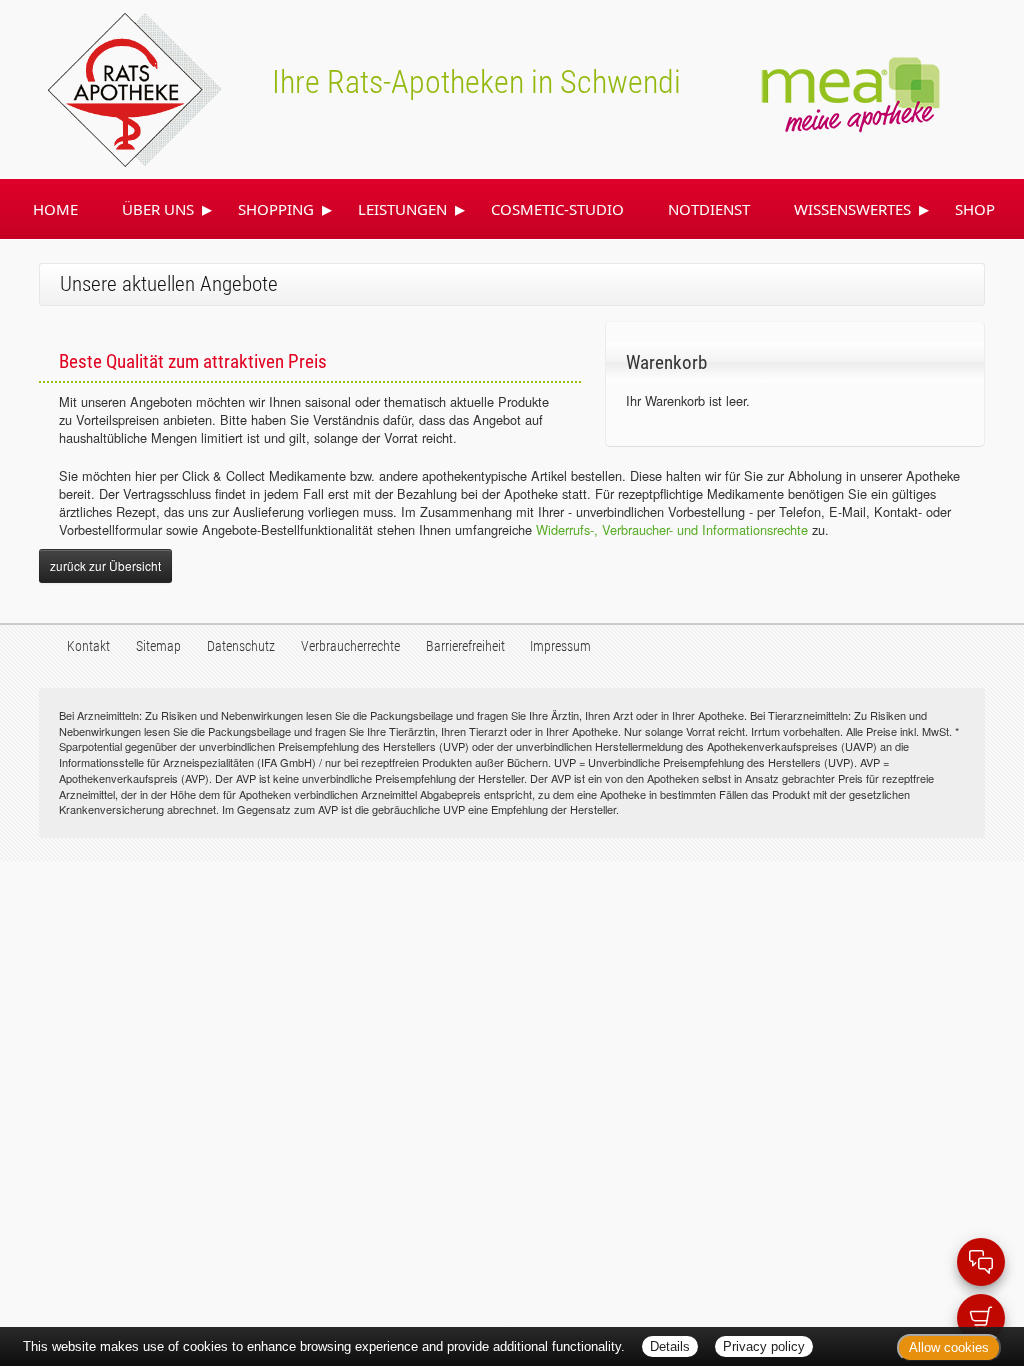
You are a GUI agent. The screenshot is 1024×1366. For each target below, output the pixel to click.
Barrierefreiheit (465, 646)
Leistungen (402, 209)
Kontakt (88, 646)
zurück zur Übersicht (105, 565)
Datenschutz (241, 646)
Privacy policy (764, 1346)
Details (670, 1346)
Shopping (276, 209)
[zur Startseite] (111, 87)
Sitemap (158, 646)
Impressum (560, 646)
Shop (975, 209)
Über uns (158, 209)
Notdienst (709, 209)
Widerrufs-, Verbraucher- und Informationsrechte (672, 529)
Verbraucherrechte (350, 646)
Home (55, 209)
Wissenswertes (852, 209)
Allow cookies (949, 1347)
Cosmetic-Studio (557, 209)
